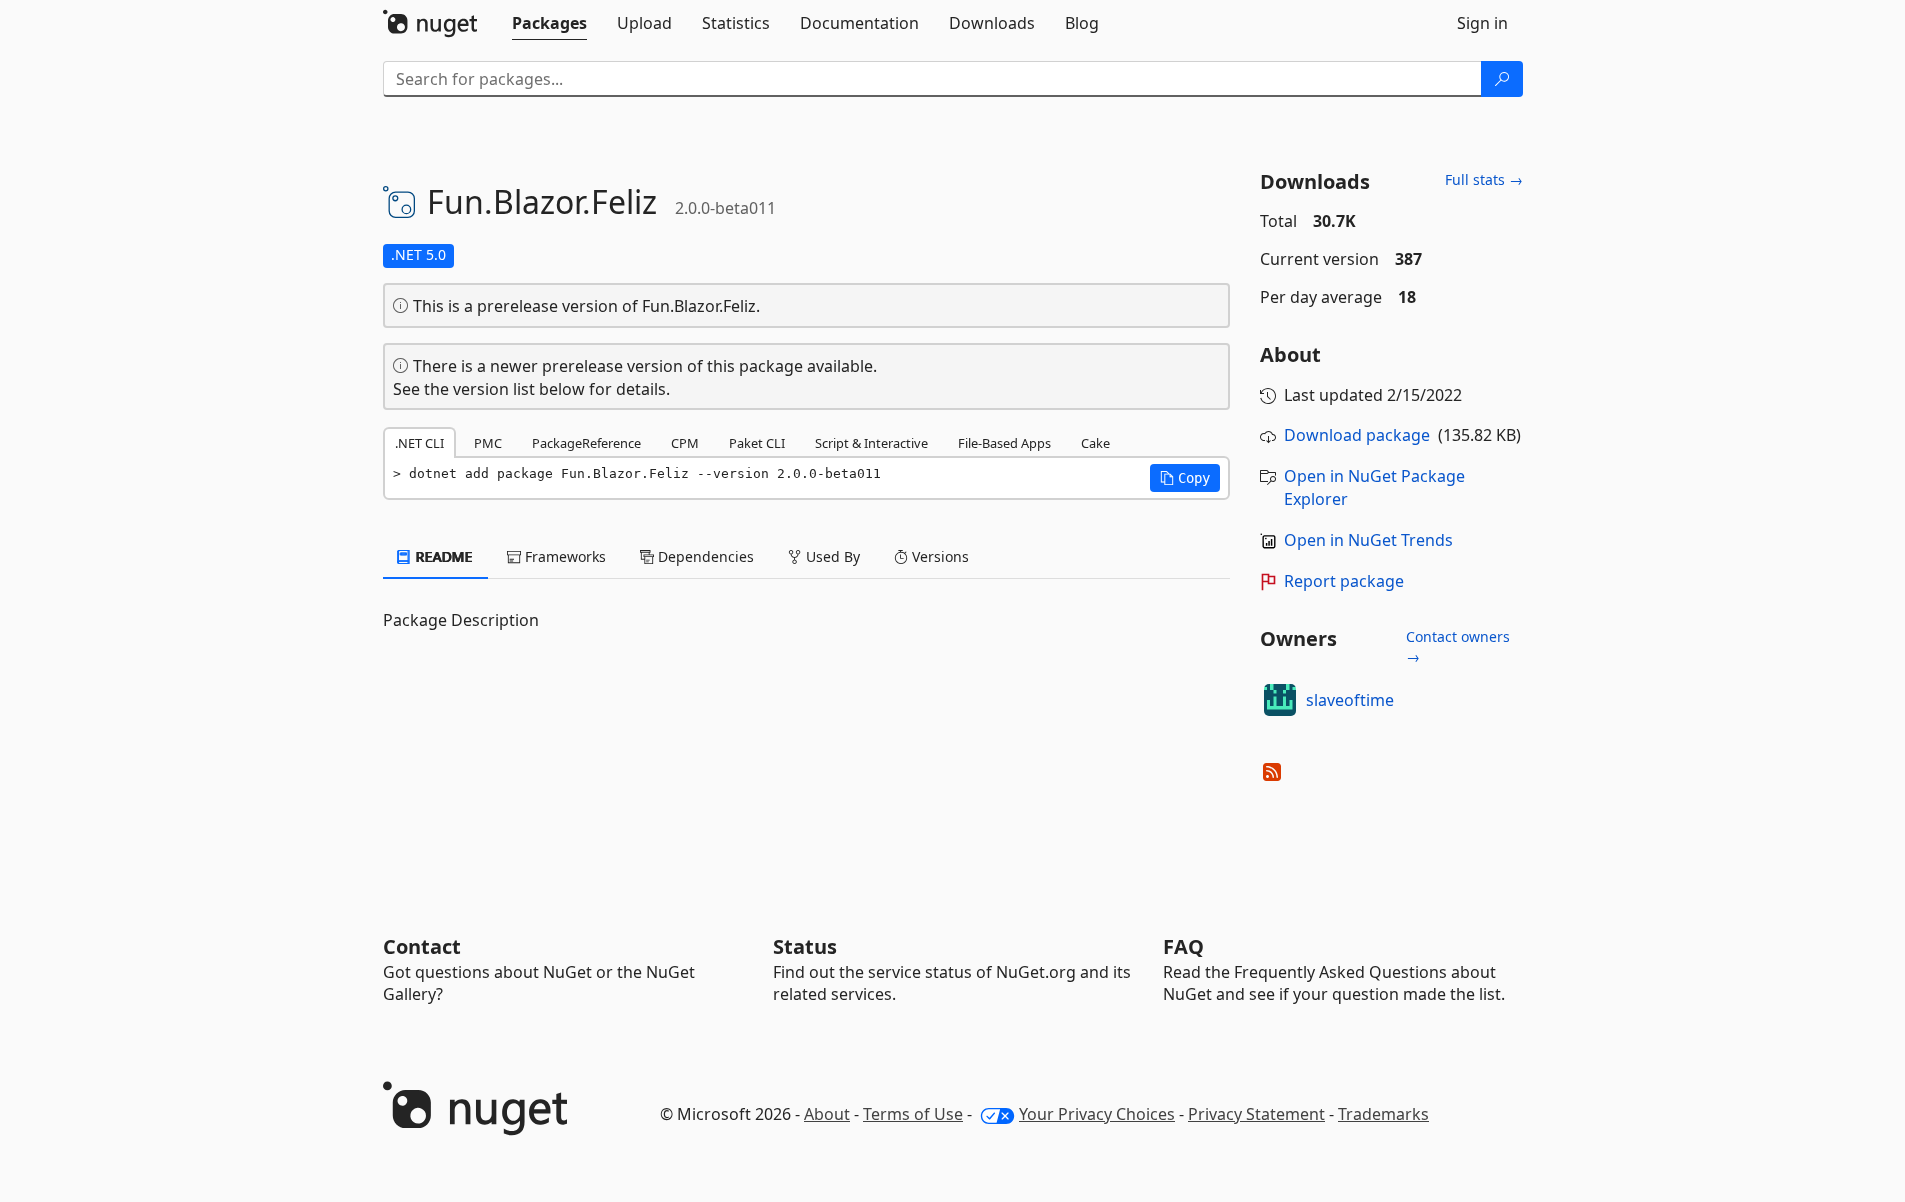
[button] (1185, 478)
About (827, 1114)
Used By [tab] (831, 556)
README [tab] (442, 556)
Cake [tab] (1095, 443)
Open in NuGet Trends (1368, 540)
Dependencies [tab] (704, 556)
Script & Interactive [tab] (871, 443)
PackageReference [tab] (586, 443)
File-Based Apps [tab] (1004, 443)
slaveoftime (1350, 700)
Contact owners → (1458, 646)
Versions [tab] (938, 556)
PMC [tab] (488, 443)
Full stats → (1484, 179)
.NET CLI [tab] (419, 443)
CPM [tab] (685, 443)
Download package (1357, 435)
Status (805, 946)
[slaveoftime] (1280, 700)
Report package (1344, 581)
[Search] (1502, 79)
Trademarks (1383, 1114)
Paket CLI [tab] (757, 443)
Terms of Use (913, 1114)
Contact (422, 946)
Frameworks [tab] (563, 556)
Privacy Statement (1256, 1114)
